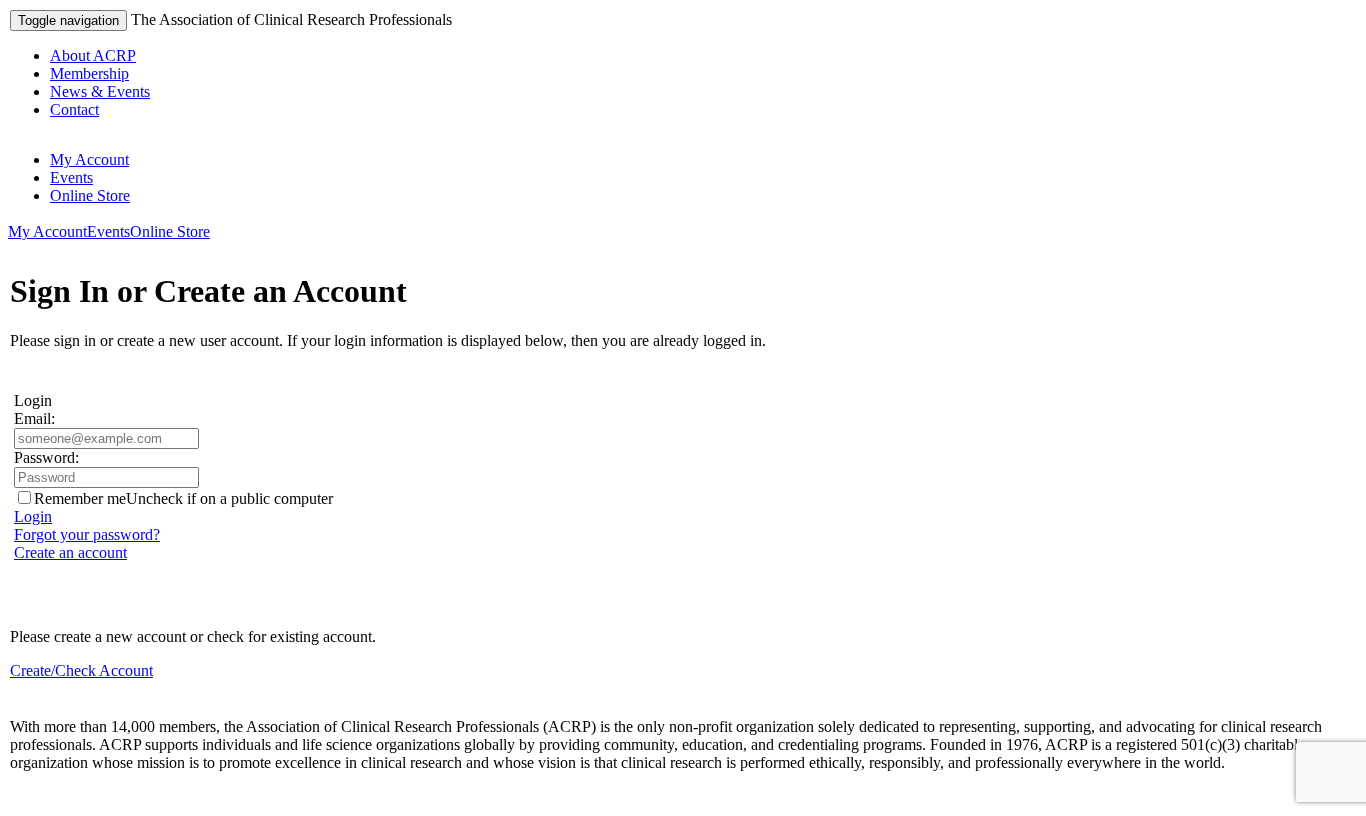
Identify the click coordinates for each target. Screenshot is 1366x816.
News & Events (100, 91)
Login (33, 516)
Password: (46, 457)
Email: (34, 418)
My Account (89, 159)
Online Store (90, 195)
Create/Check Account (81, 670)
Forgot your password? (87, 534)
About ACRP (93, 55)
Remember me (80, 498)
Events (71, 177)
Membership (89, 73)
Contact (74, 109)
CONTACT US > (69, 796)
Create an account (70, 552)
